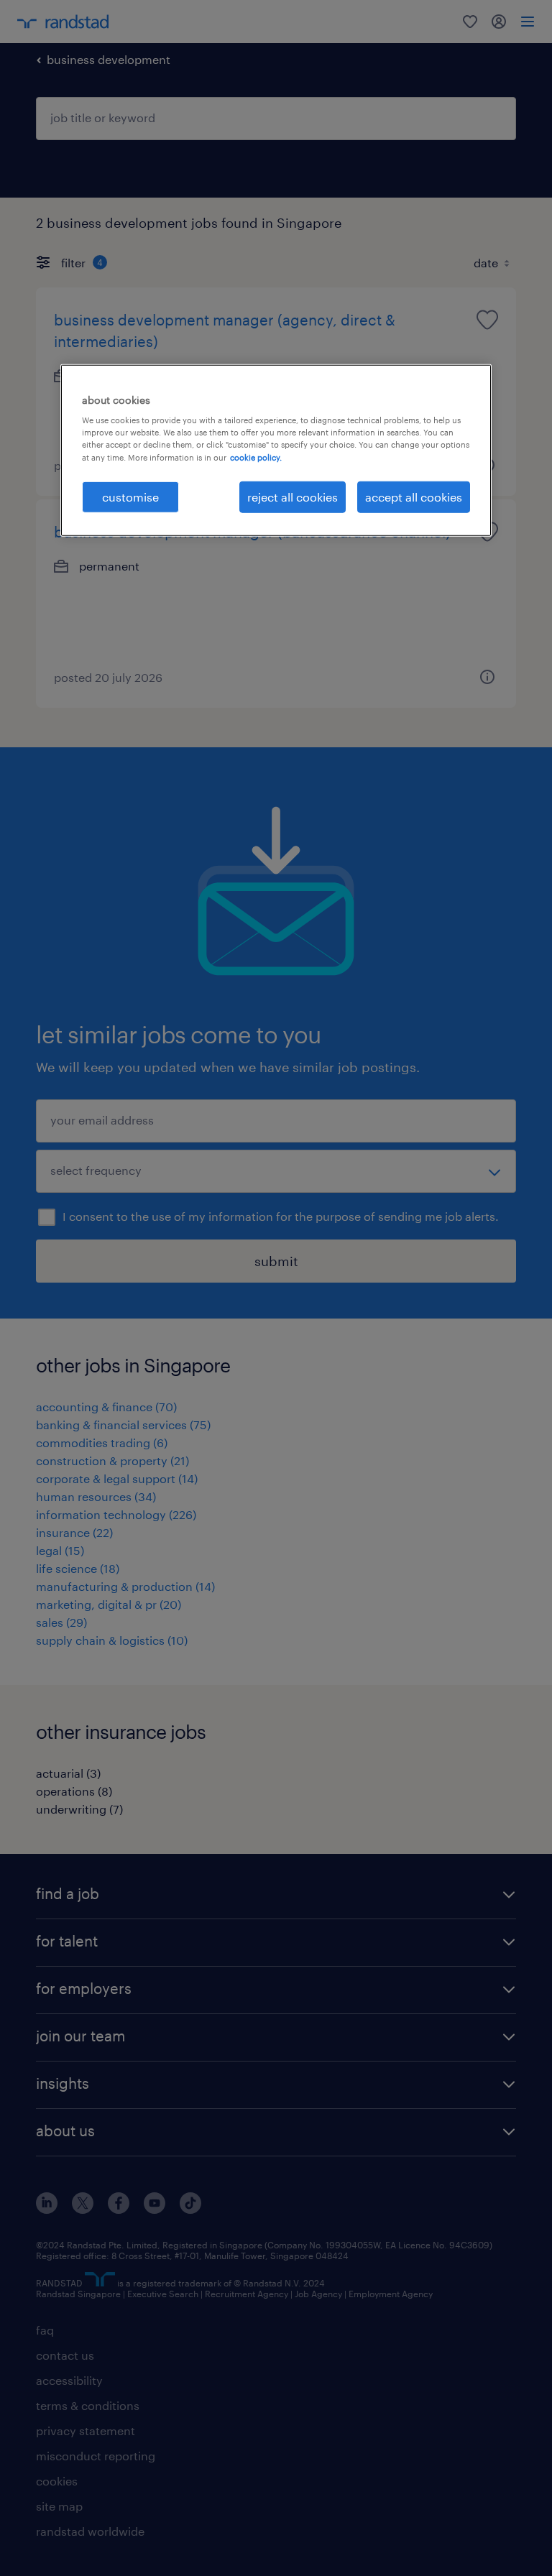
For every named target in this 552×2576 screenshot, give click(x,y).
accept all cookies (414, 496)
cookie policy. (256, 457)
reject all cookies (293, 496)
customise (130, 496)
